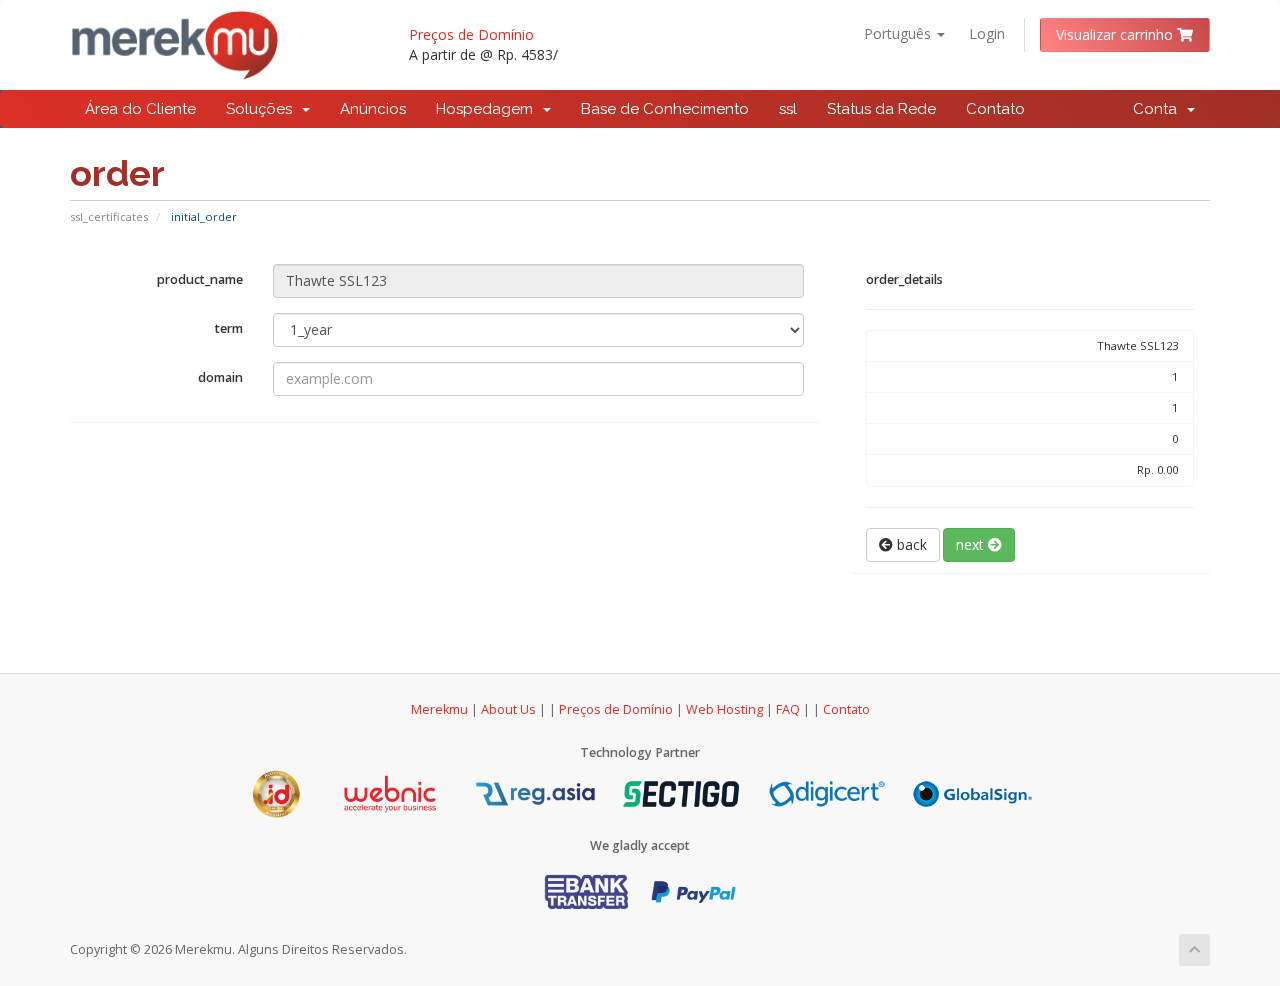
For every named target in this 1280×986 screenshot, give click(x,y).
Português (899, 33)
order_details (904, 279)
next (972, 544)
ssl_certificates (109, 216)
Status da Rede (881, 109)
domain (220, 377)
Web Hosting (724, 709)
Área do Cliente (140, 109)
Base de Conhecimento (665, 109)
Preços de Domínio (471, 34)
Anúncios (373, 109)
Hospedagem (488, 109)
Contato (995, 109)
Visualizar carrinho (1116, 34)
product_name (200, 279)
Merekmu (439, 709)
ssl (788, 109)
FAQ (789, 709)
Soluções (263, 109)
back (910, 544)
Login (987, 33)
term (229, 328)
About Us (508, 709)
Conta (1159, 109)
